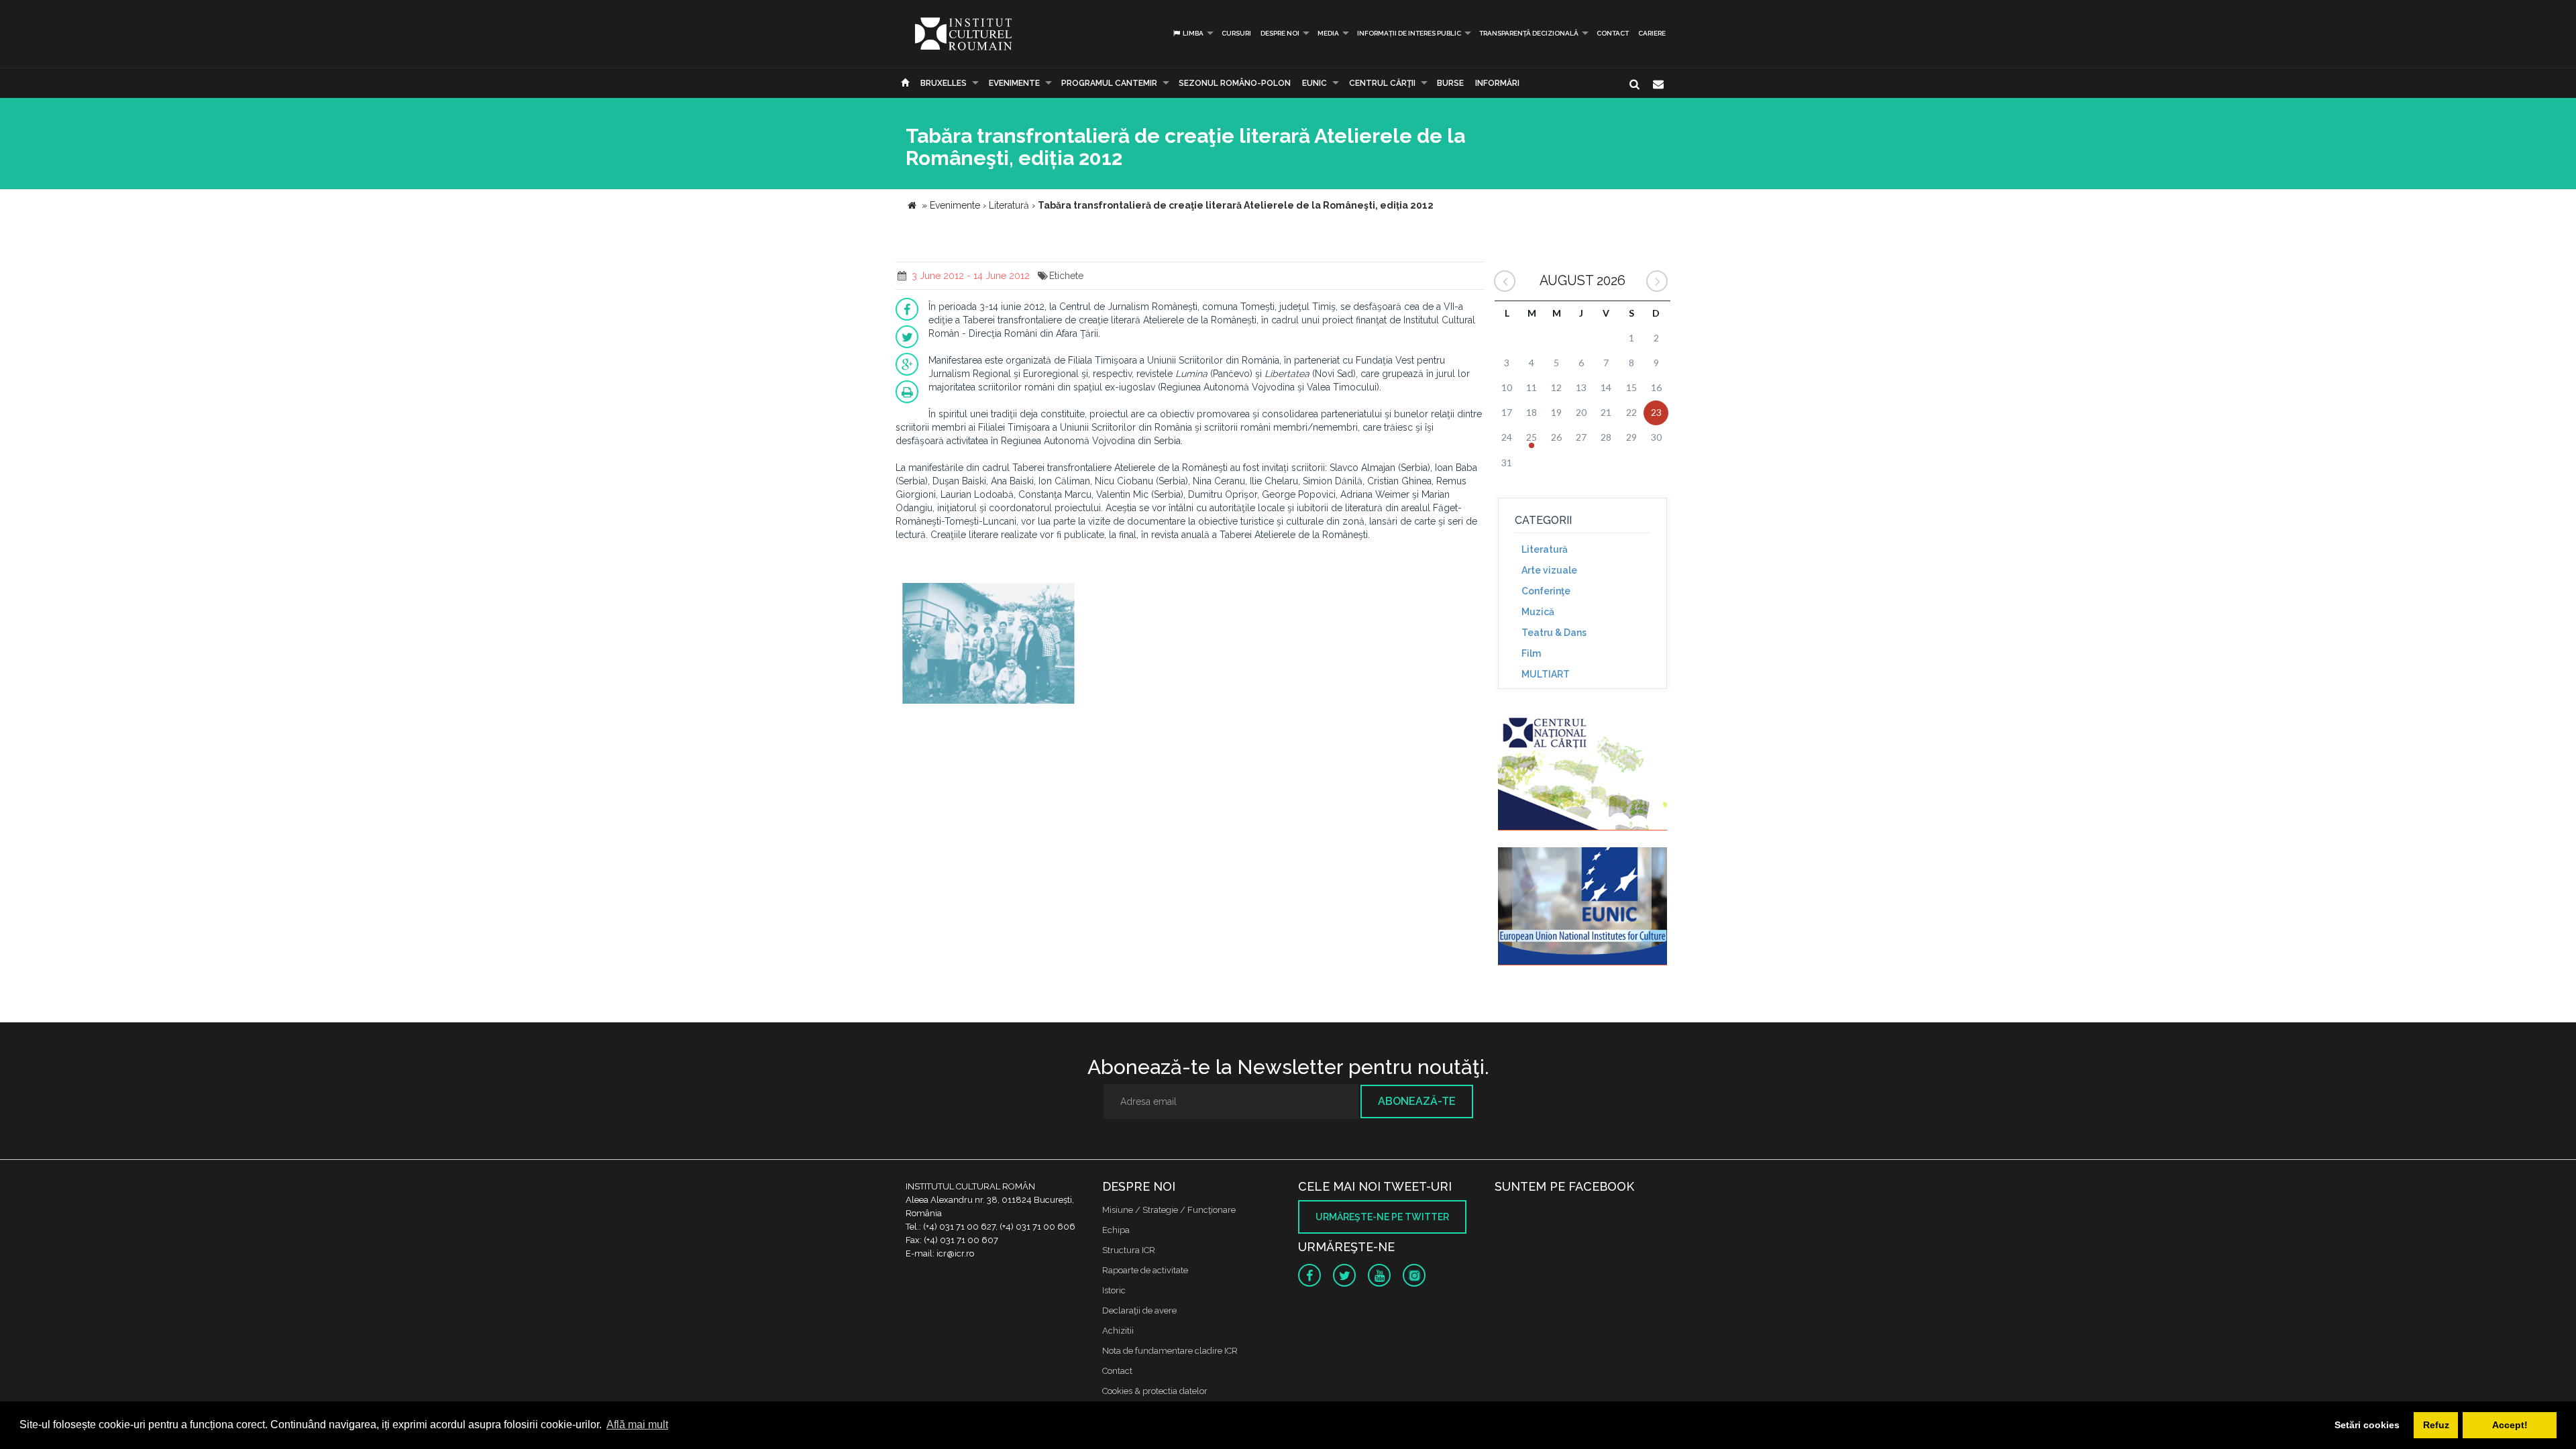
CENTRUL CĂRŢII (1382, 83)
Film (1531, 653)
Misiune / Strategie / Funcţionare (1169, 1210)
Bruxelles (944, 83)
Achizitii (1118, 1331)
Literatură (1545, 549)
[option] (988, 645)
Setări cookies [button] (2367, 1425)
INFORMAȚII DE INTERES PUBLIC (1409, 33)
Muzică (1538, 612)
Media (1328, 33)
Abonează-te (1417, 1101)
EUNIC (1314, 83)
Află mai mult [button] (637, 1425)
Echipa (1116, 1230)
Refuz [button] (2436, 1425)
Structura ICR (1129, 1250)
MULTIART (1546, 674)
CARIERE (1652, 33)
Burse (1450, 83)
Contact (1613, 33)
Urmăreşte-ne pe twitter (1382, 1217)
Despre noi (1280, 33)
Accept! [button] (2510, 1425)
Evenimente (1014, 83)
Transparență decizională (1529, 33)
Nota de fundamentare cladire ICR (1170, 1351)
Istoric (1114, 1290)
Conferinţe (1546, 591)
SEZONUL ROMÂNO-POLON (1235, 83)
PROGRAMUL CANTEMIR (1109, 83)
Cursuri (1236, 33)
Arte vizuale (1549, 570)
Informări (1497, 83)
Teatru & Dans (1554, 633)
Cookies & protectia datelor (1155, 1391)
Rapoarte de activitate (1145, 1270)
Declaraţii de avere (1139, 1310)
